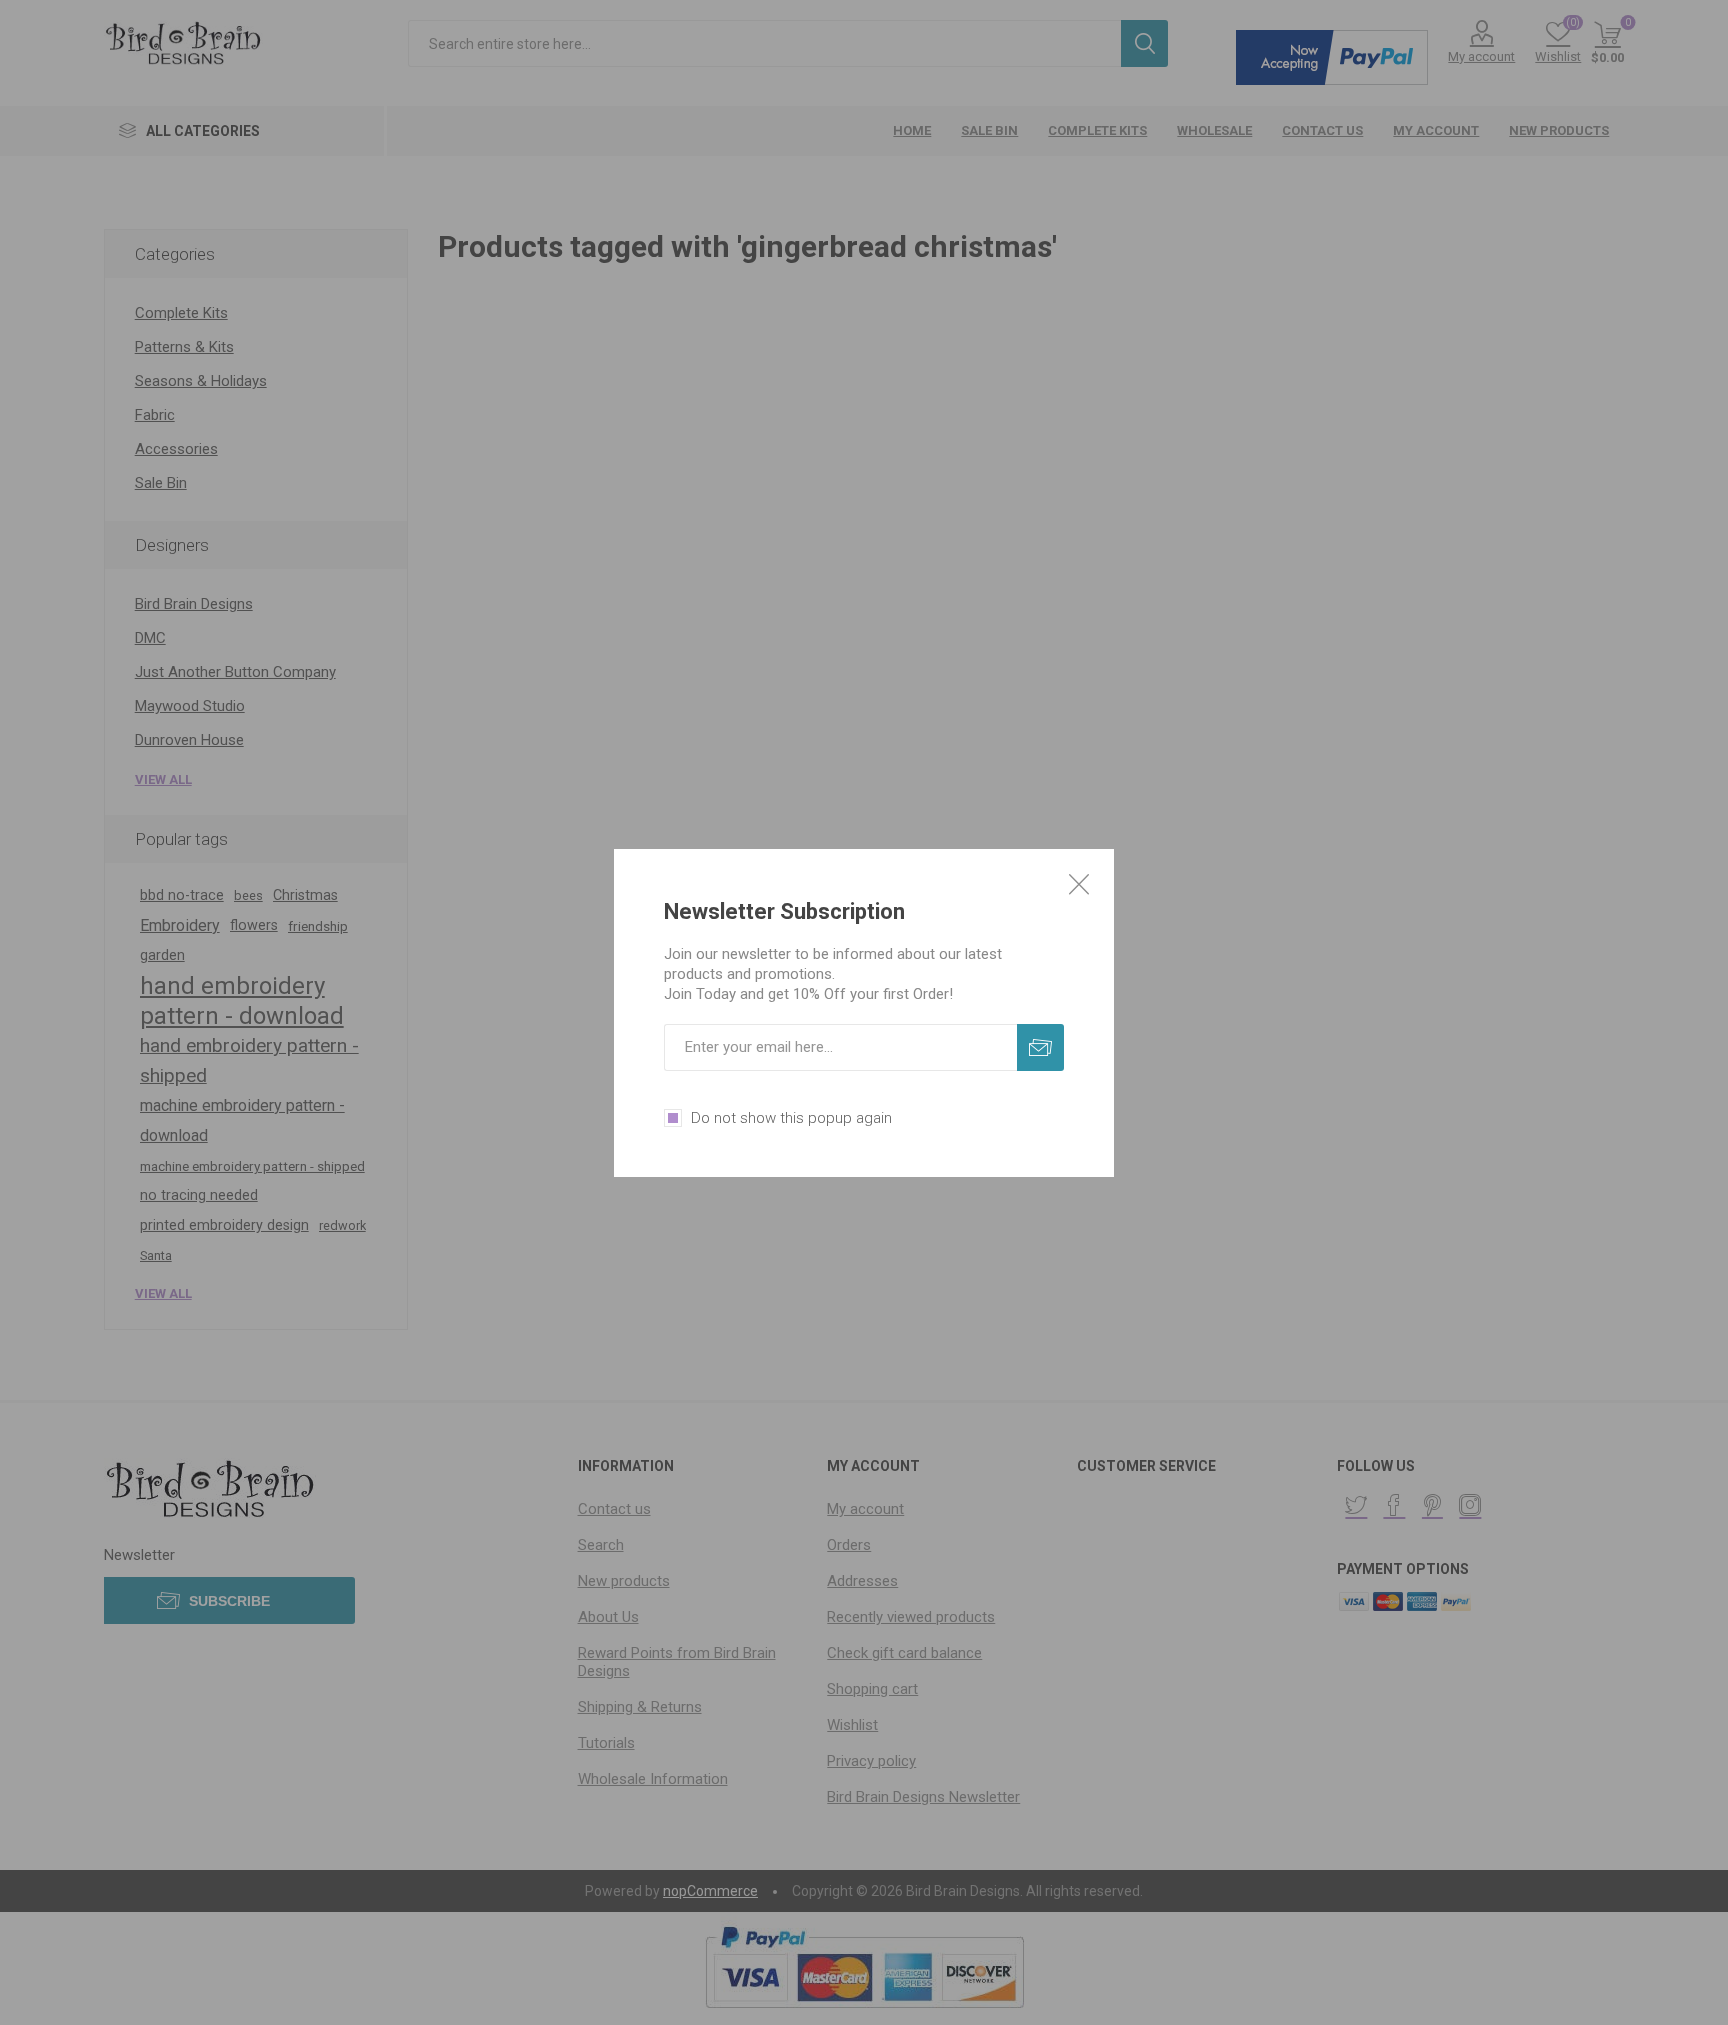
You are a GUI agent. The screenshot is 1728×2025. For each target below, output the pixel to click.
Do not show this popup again (791, 1118)
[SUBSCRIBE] (1040, 1047)
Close (1079, 884)
